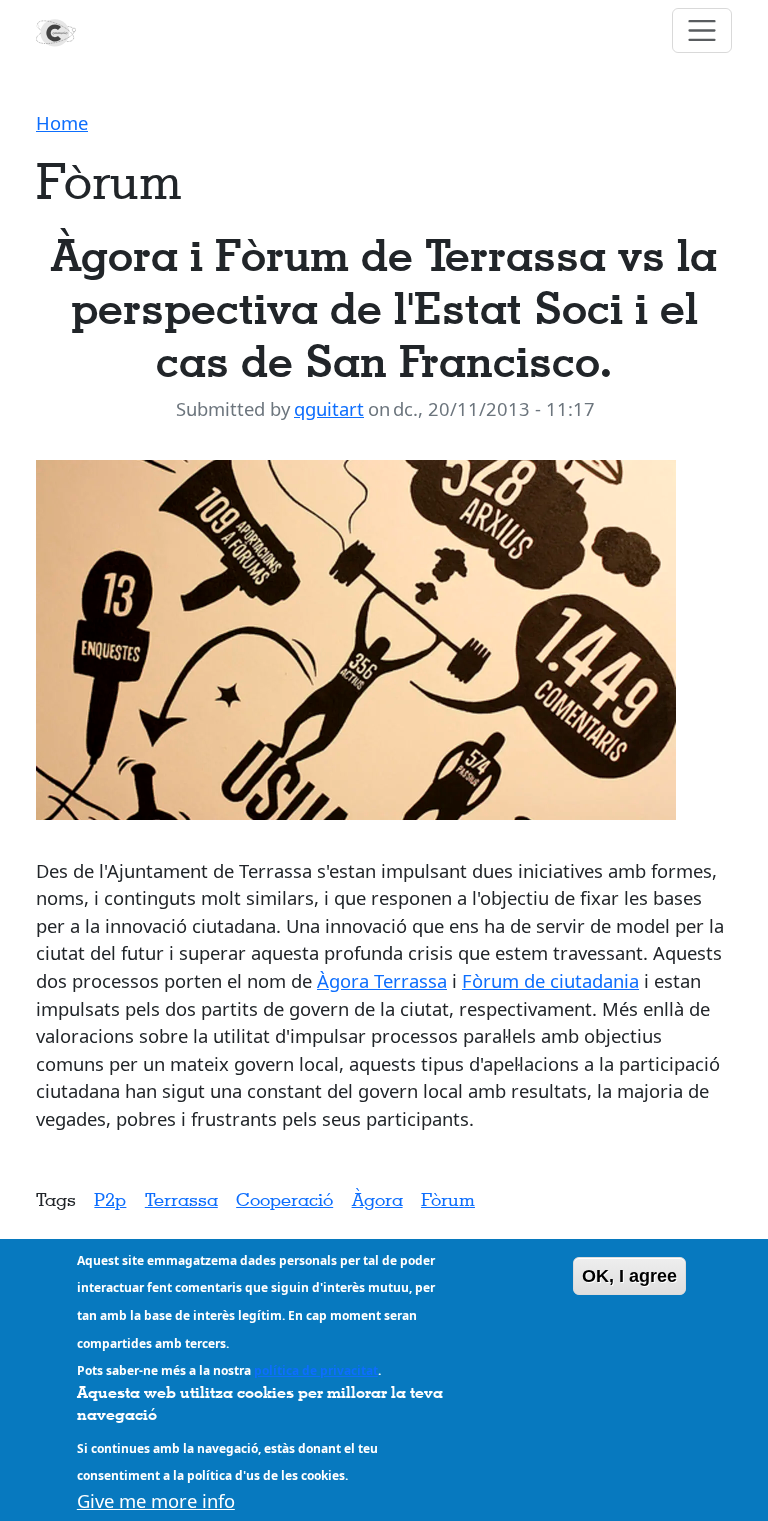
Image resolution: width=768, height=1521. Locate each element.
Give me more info (156, 1500)
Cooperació (284, 1199)
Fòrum (448, 1199)
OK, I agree (629, 1275)
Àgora (377, 1199)
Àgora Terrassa (382, 980)
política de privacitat (316, 1370)
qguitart (329, 408)
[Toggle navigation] (702, 30)
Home (62, 122)
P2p (110, 1199)
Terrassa (181, 1199)
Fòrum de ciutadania (550, 980)
